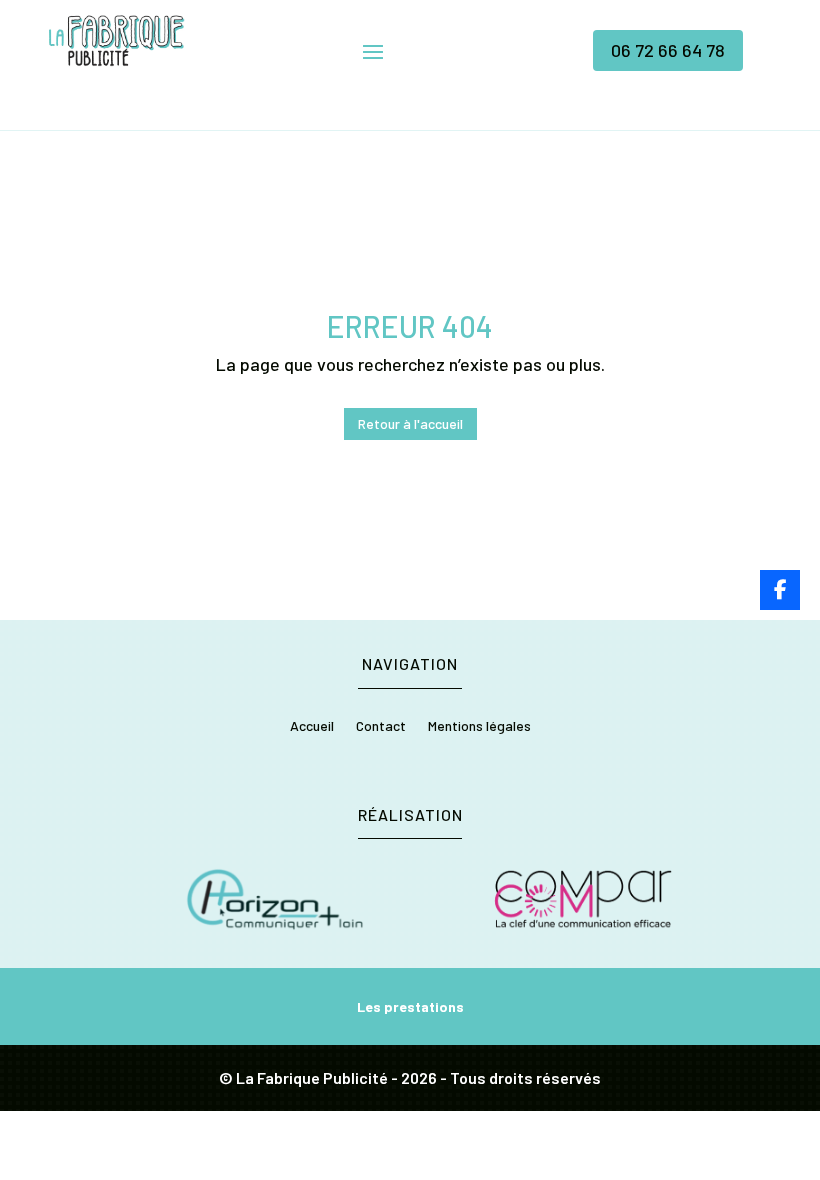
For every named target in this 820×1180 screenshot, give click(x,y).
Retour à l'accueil (410, 423)
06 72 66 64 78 (668, 50)
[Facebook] (780, 590)
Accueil (312, 726)
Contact (381, 726)
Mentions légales (479, 726)
